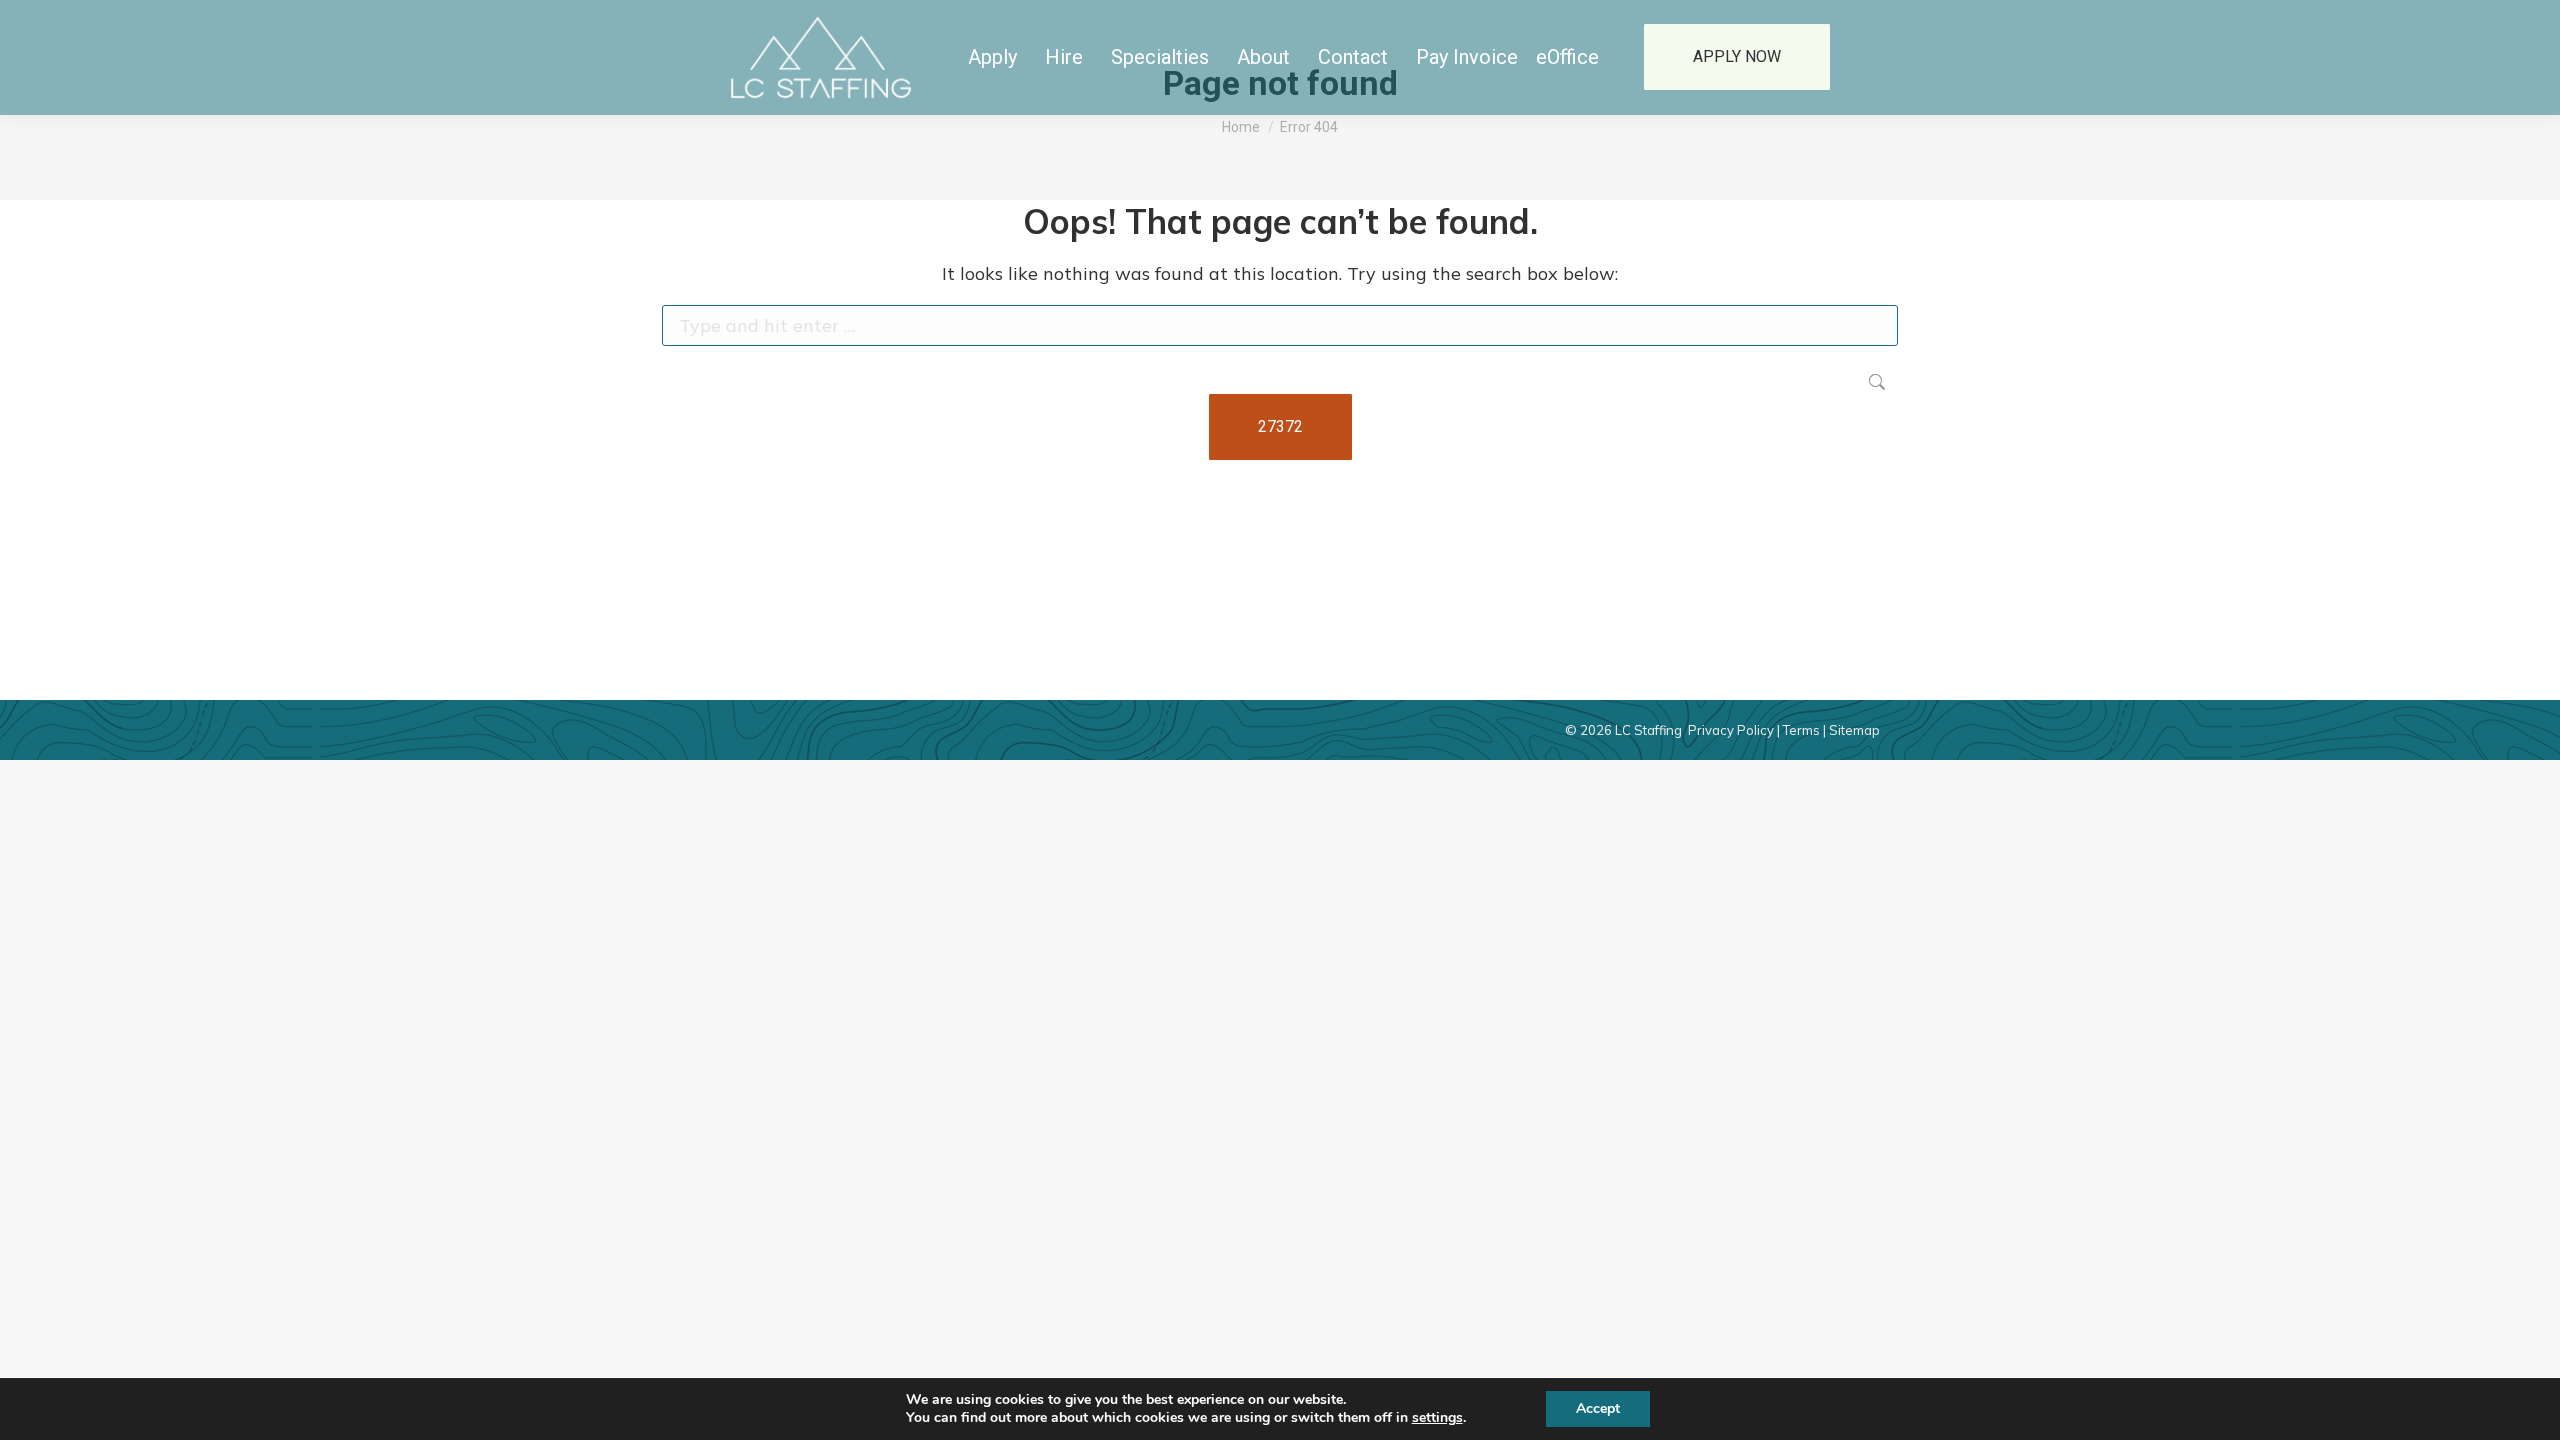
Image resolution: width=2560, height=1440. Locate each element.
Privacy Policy (1731, 730)
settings (1437, 1418)
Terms (1801, 730)
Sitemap (1854, 730)
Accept (1598, 1408)
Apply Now (1737, 56)
